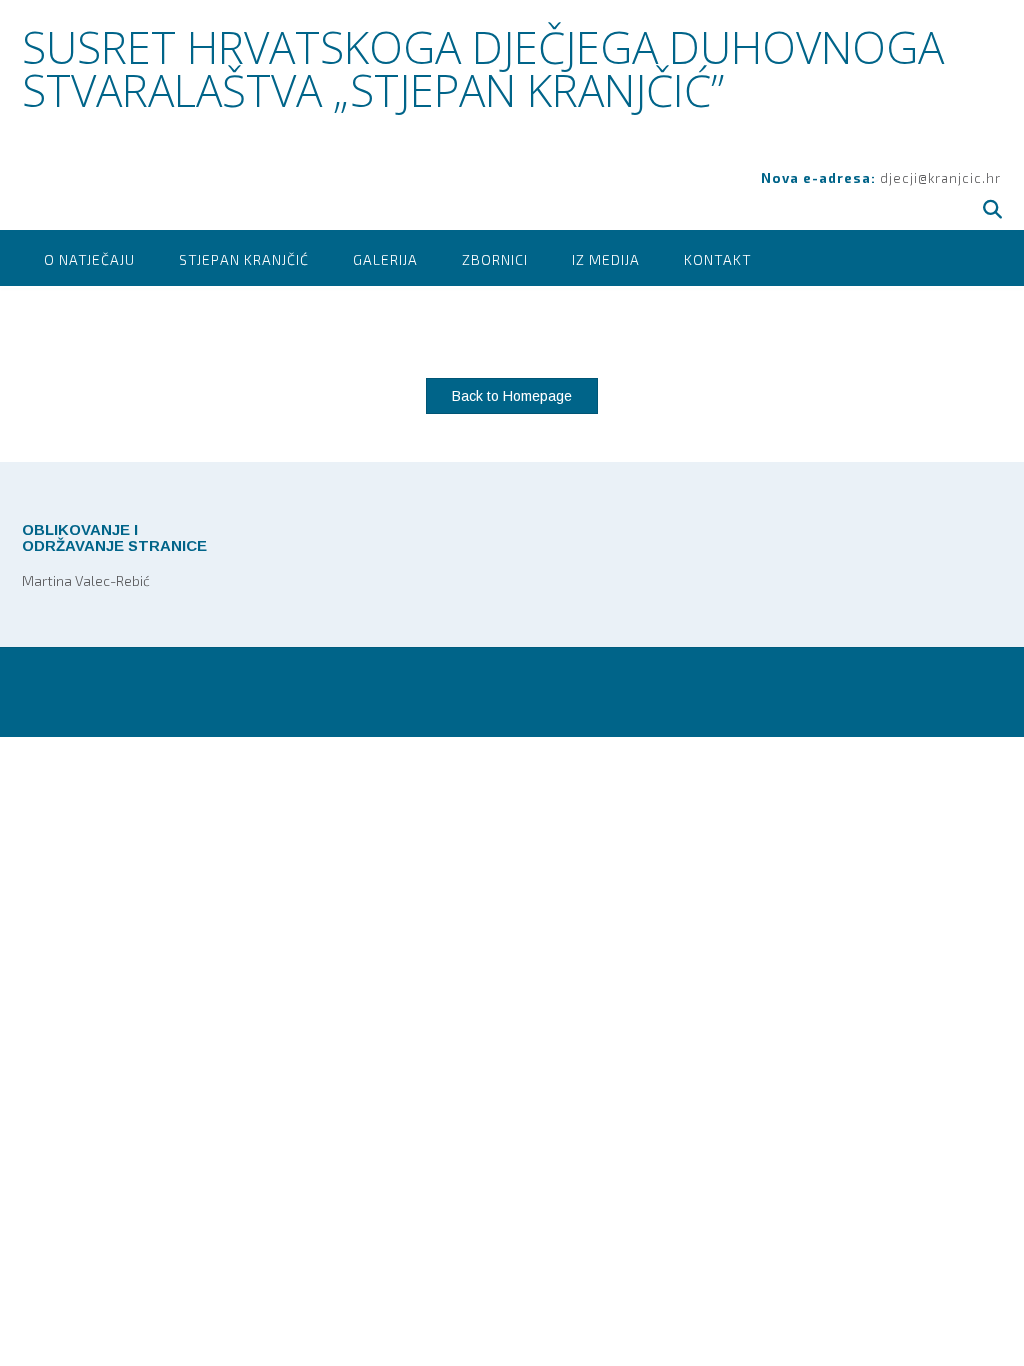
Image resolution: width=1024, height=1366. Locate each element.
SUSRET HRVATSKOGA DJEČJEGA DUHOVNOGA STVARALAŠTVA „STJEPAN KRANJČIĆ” (483, 68)
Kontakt (718, 259)
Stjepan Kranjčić (244, 259)
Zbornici (495, 259)
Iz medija (606, 259)
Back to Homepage (512, 396)
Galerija (385, 259)
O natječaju (89, 259)
